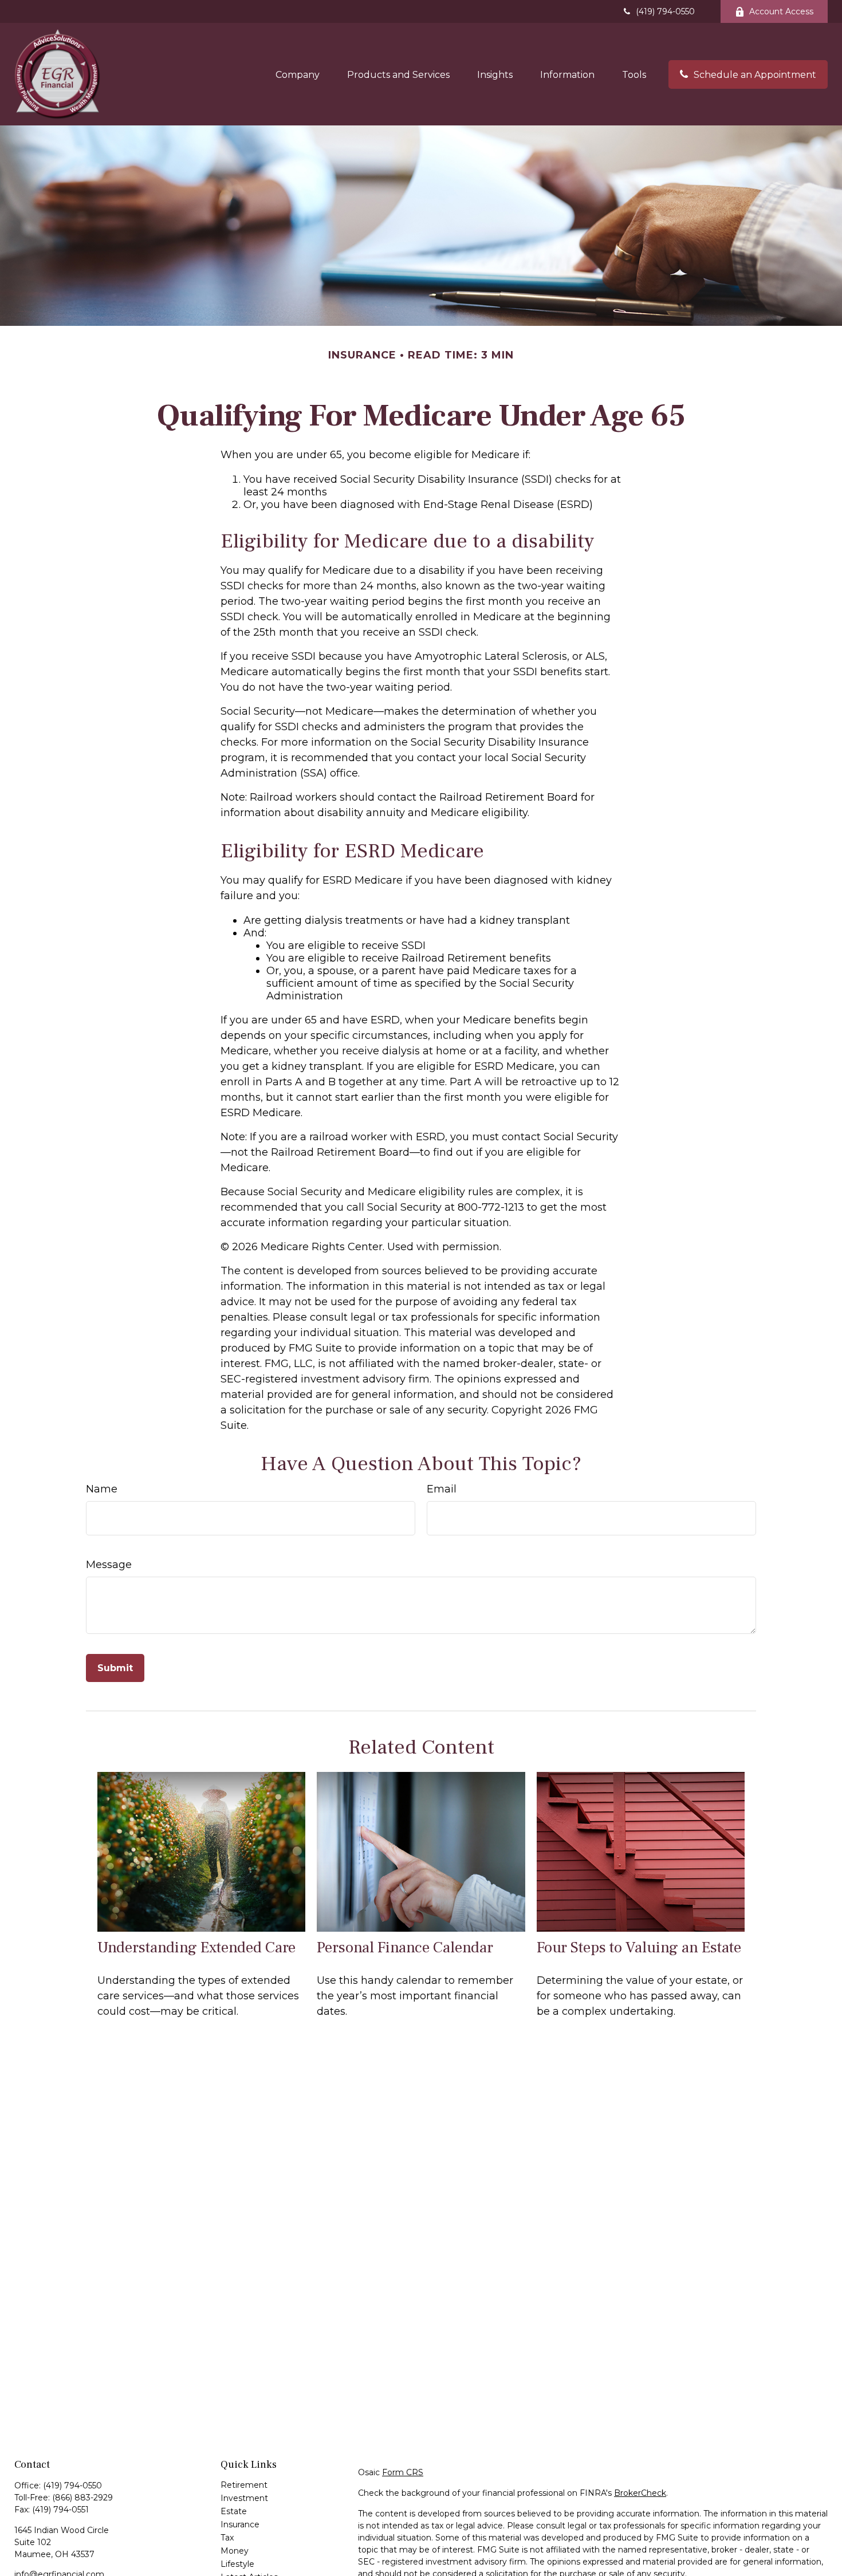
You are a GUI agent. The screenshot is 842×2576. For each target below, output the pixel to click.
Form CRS (403, 2472)
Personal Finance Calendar (405, 1947)
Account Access (781, 11)
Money (235, 2551)
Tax (227, 2538)
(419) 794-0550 (665, 11)
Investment (244, 2498)
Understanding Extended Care (196, 1947)
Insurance (240, 2524)
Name (102, 1489)
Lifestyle (237, 2564)
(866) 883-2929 (82, 2498)
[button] (298, 74)
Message (109, 1565)
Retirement (244, 2485)
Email (442, 1489)
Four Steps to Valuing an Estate (639, 1947)
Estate (234, 2511)
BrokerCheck (640, 2493)
